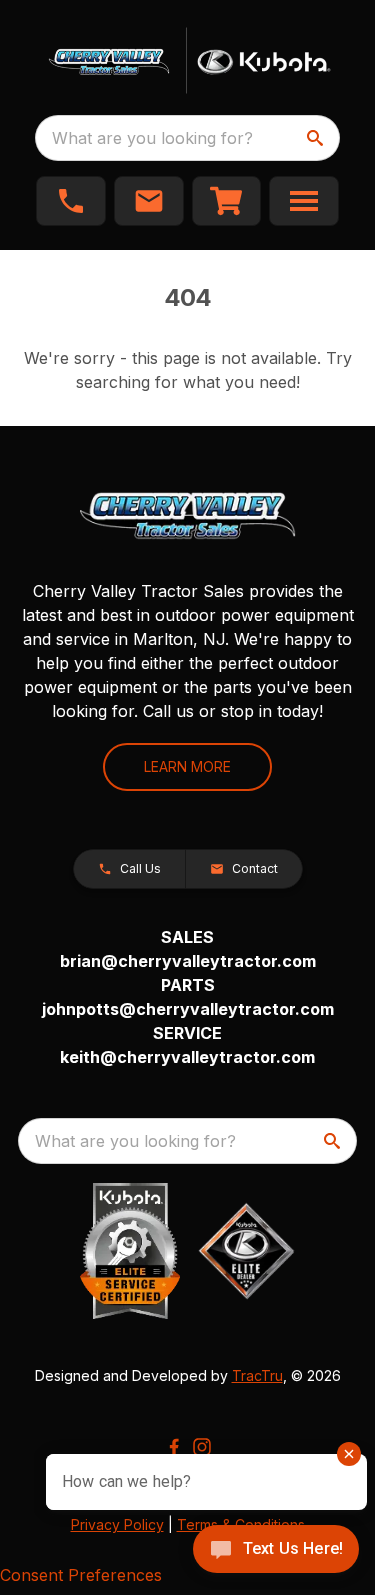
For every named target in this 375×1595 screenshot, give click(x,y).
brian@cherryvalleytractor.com (188, 961)
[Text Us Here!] (276, 1551)
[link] (227, 201)
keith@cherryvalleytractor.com (187, 1057)
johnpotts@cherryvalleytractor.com (188, 1009)
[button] (71, 201)
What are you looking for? (152, 138)
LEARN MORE (187, 766)
